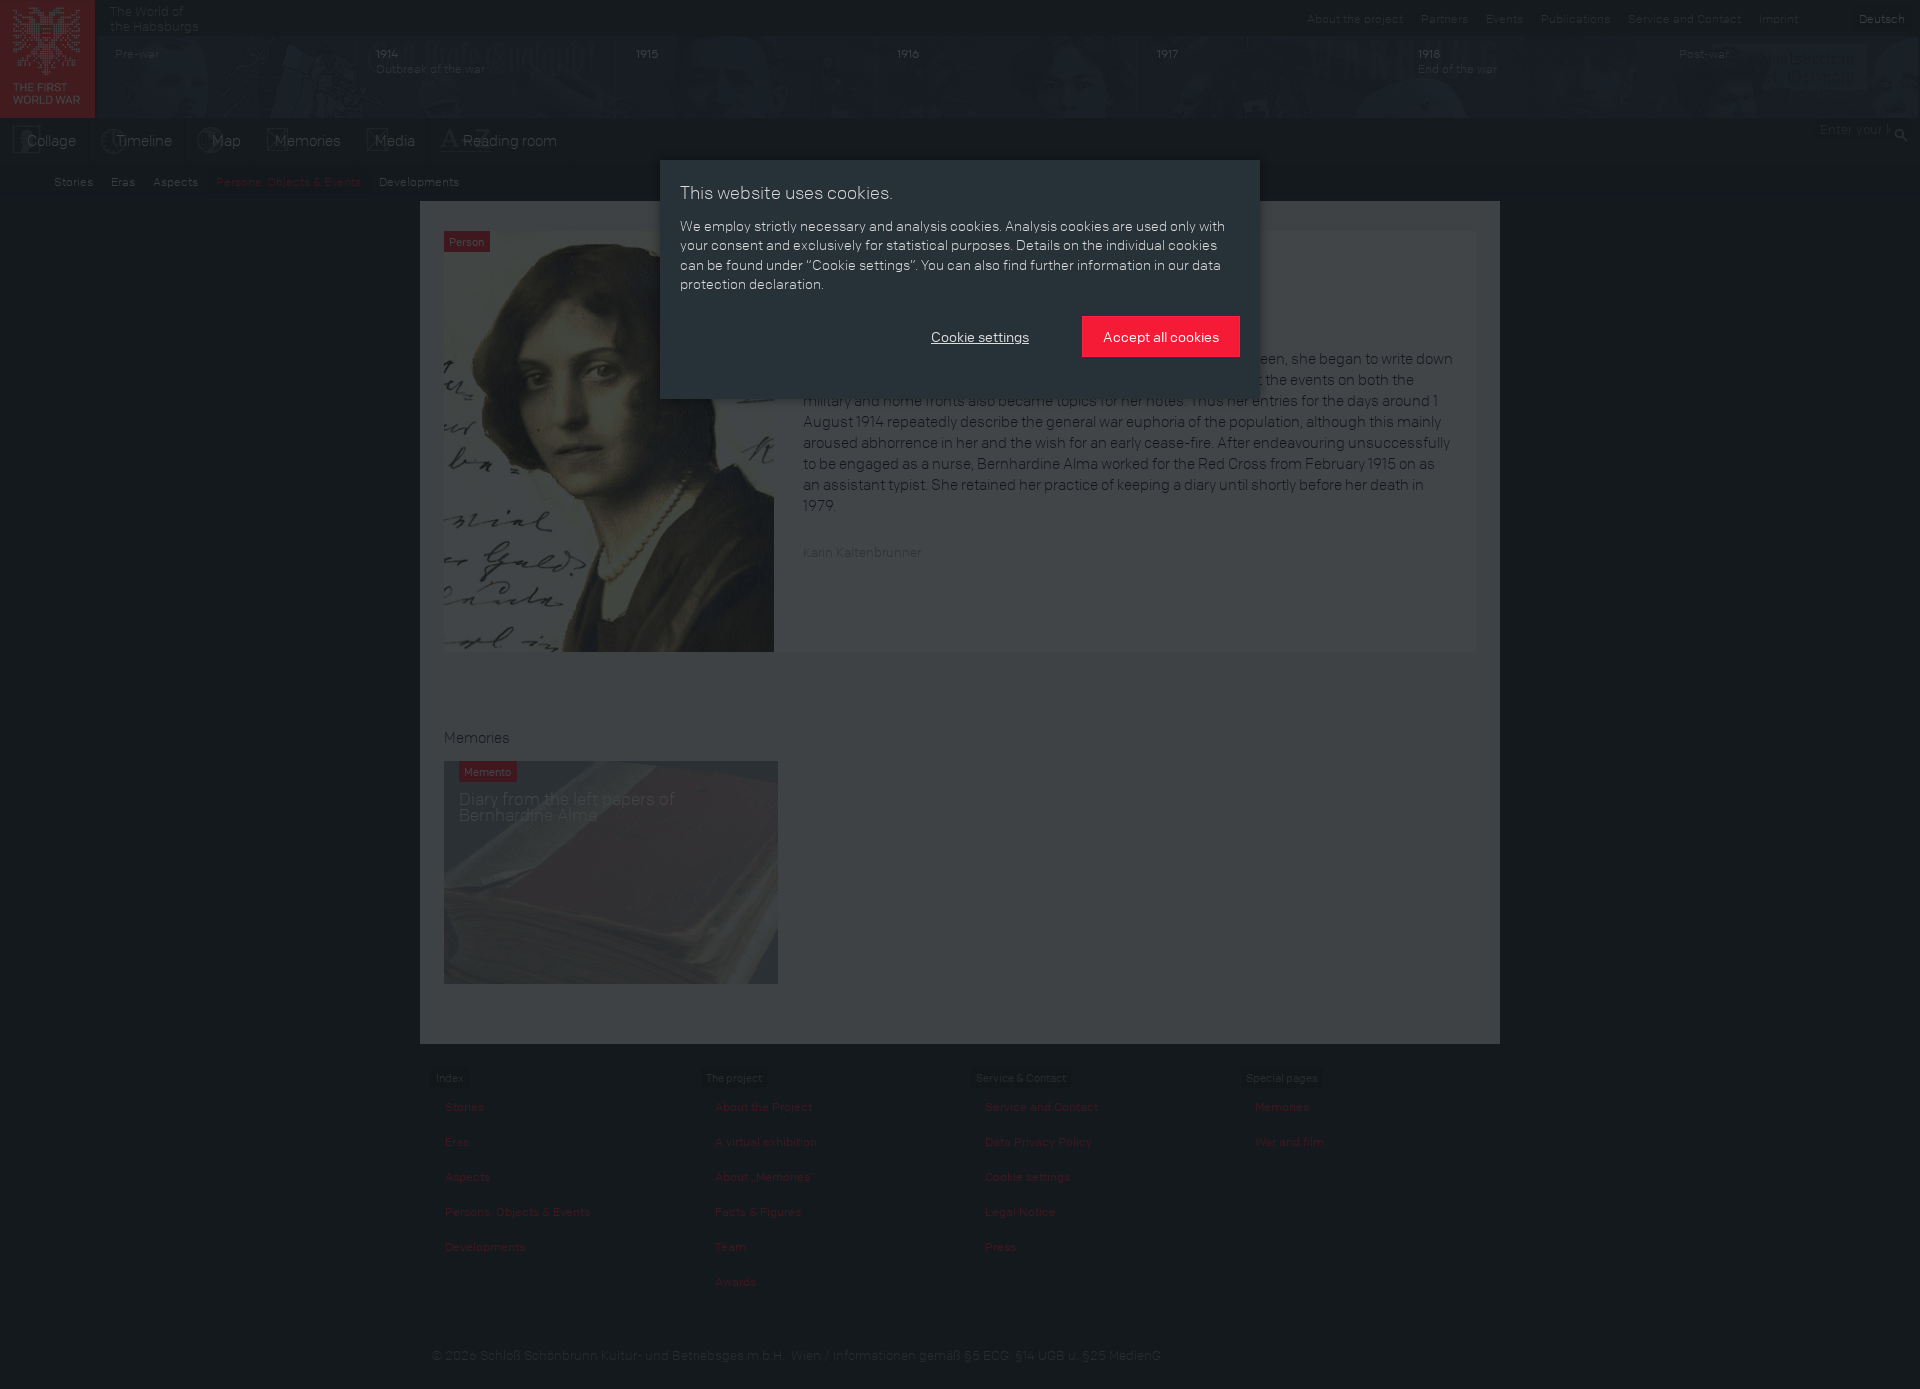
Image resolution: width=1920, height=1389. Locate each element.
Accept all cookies (1161, 336)
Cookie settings (980, 336)
